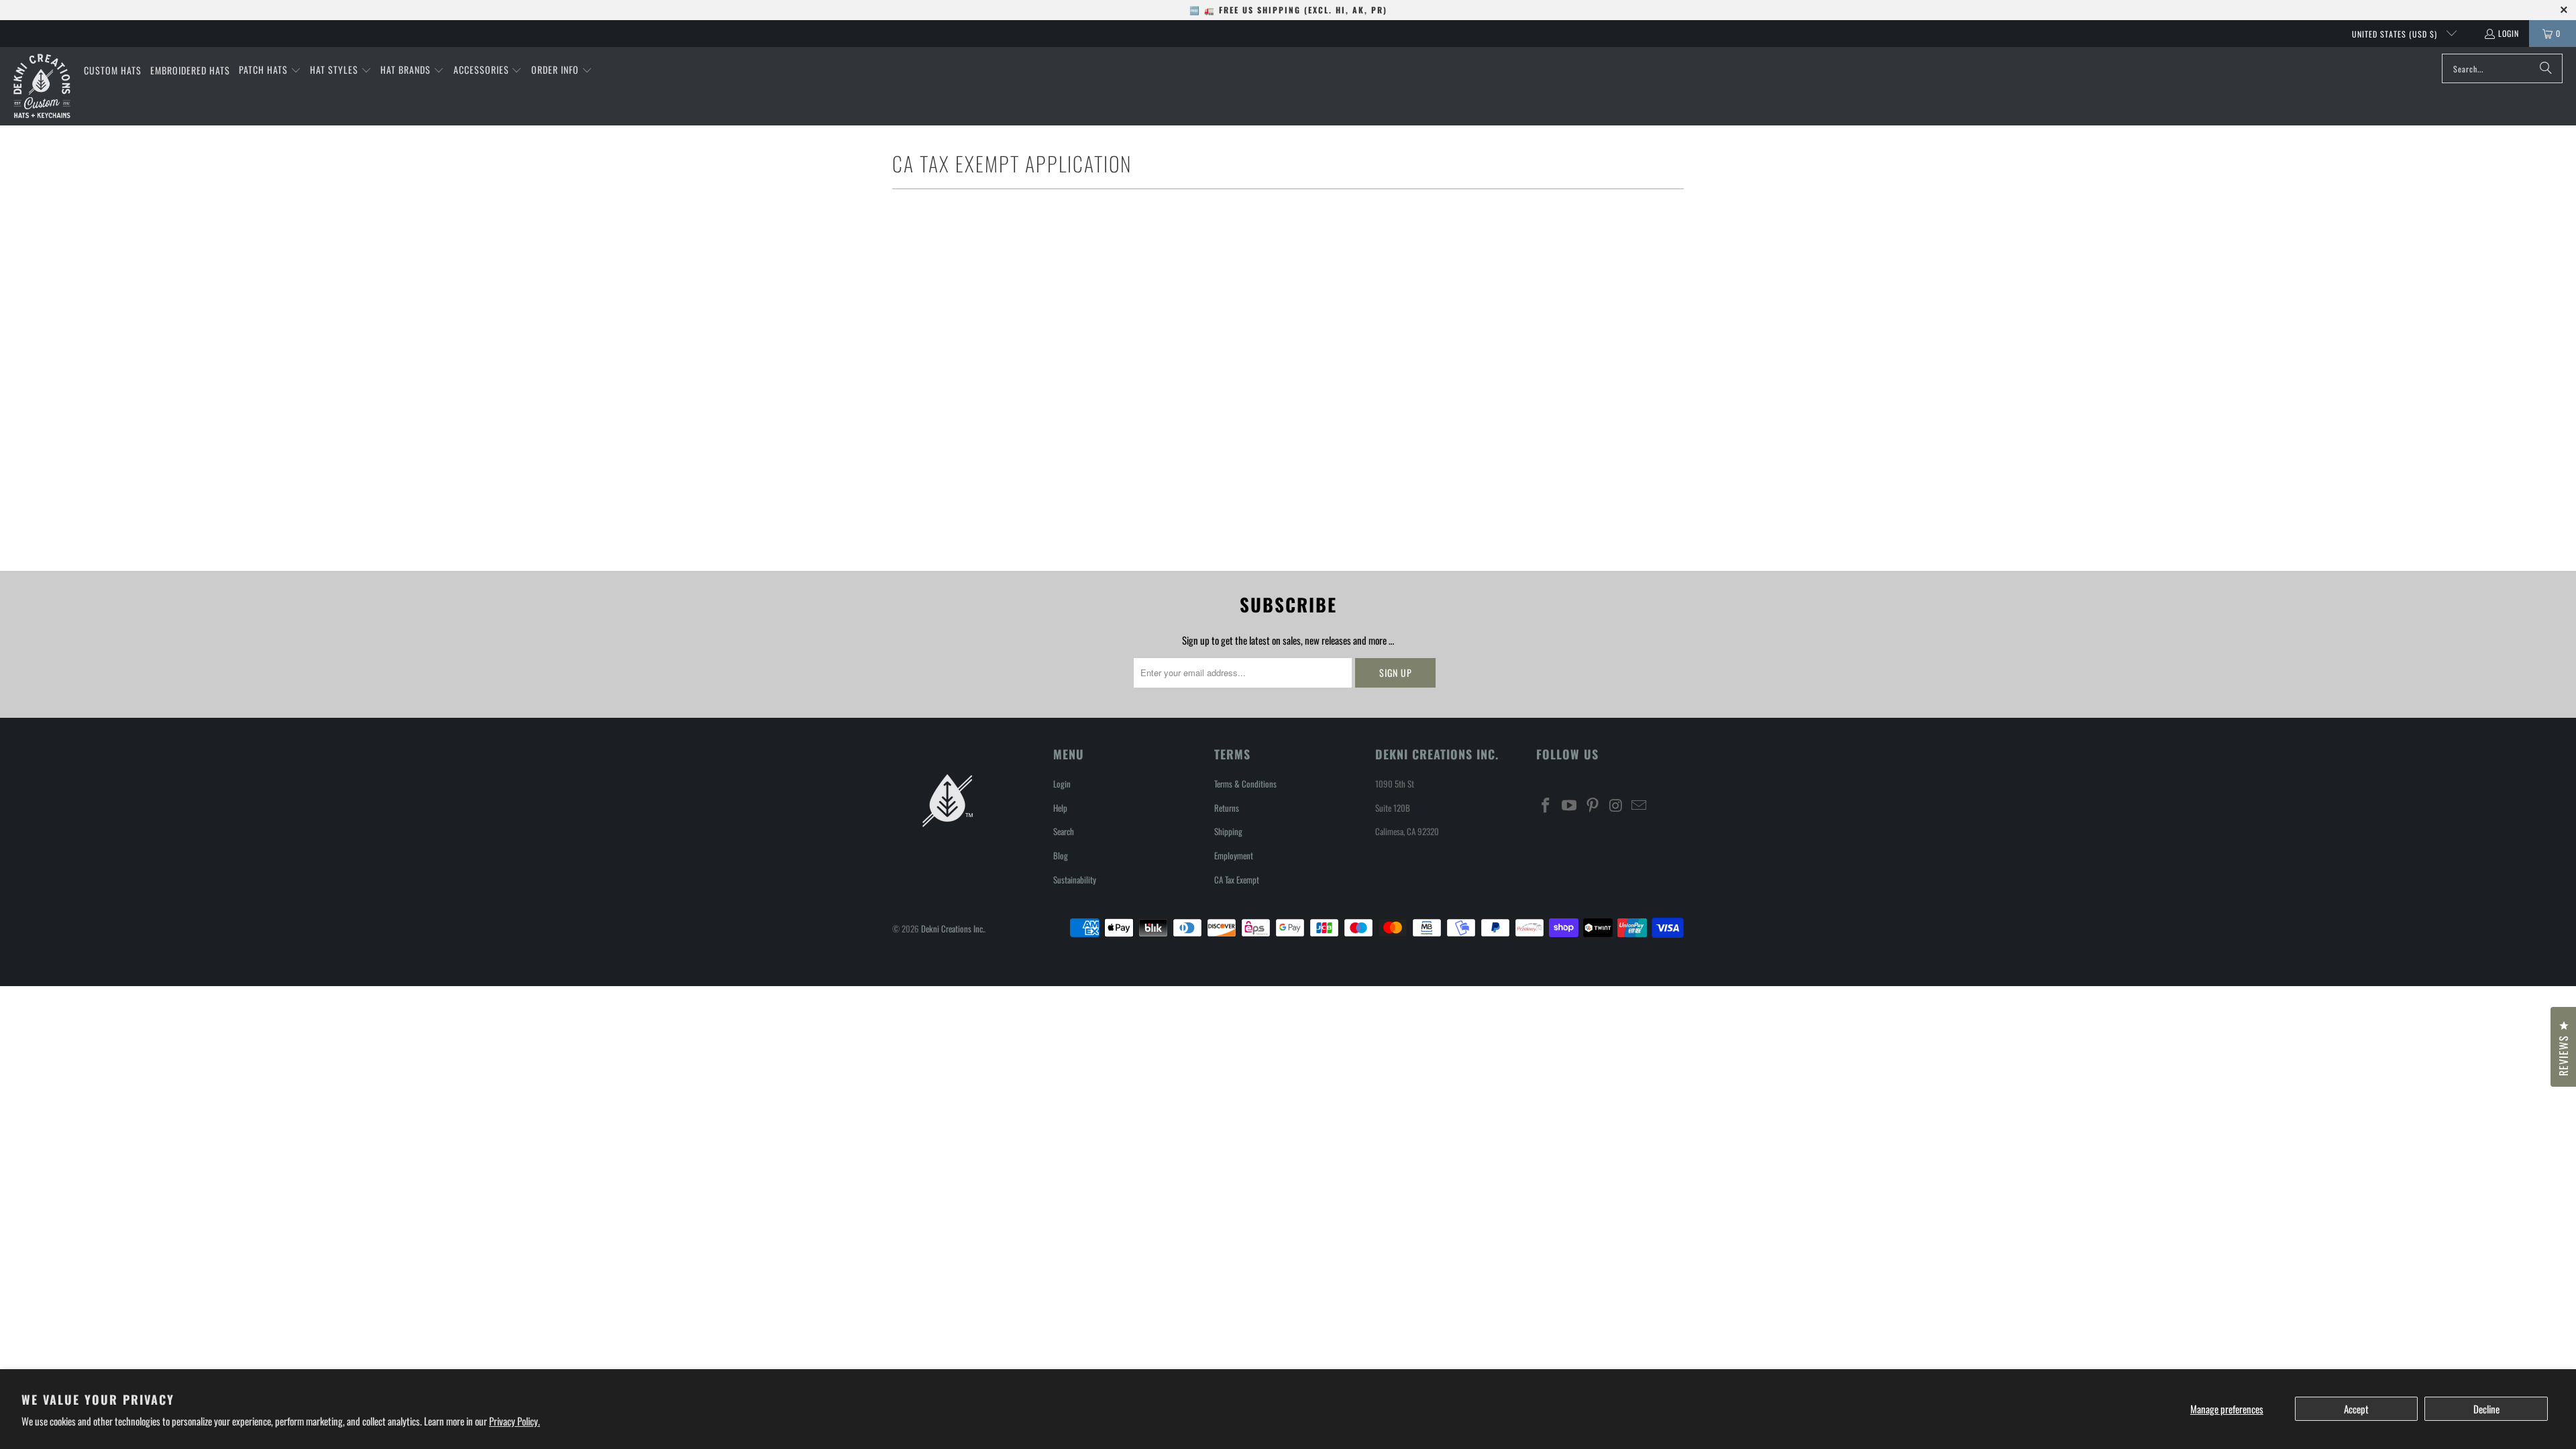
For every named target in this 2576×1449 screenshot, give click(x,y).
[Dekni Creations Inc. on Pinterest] (1593, 805)
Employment (1234, 855)
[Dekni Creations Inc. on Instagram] (1616, 805)
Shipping (1228, 831)
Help (1060, 808)
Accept (2356, 1409)
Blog (1061, 855)
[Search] (2546, 68)
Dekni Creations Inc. (953, 928)
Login (2509, 33)
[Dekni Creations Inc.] (42, 86)
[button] (270, 70)
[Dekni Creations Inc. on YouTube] (1570, 805)
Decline (2486, 1409)
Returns (1227, 808)
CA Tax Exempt (1237, 879)
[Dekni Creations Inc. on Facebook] (1546, 805)
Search (1064, 831)
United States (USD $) (2396, 34)
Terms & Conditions (1245, 784)
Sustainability (1075, 879)
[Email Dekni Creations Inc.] (1640, 805)
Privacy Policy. (515, 1421)
